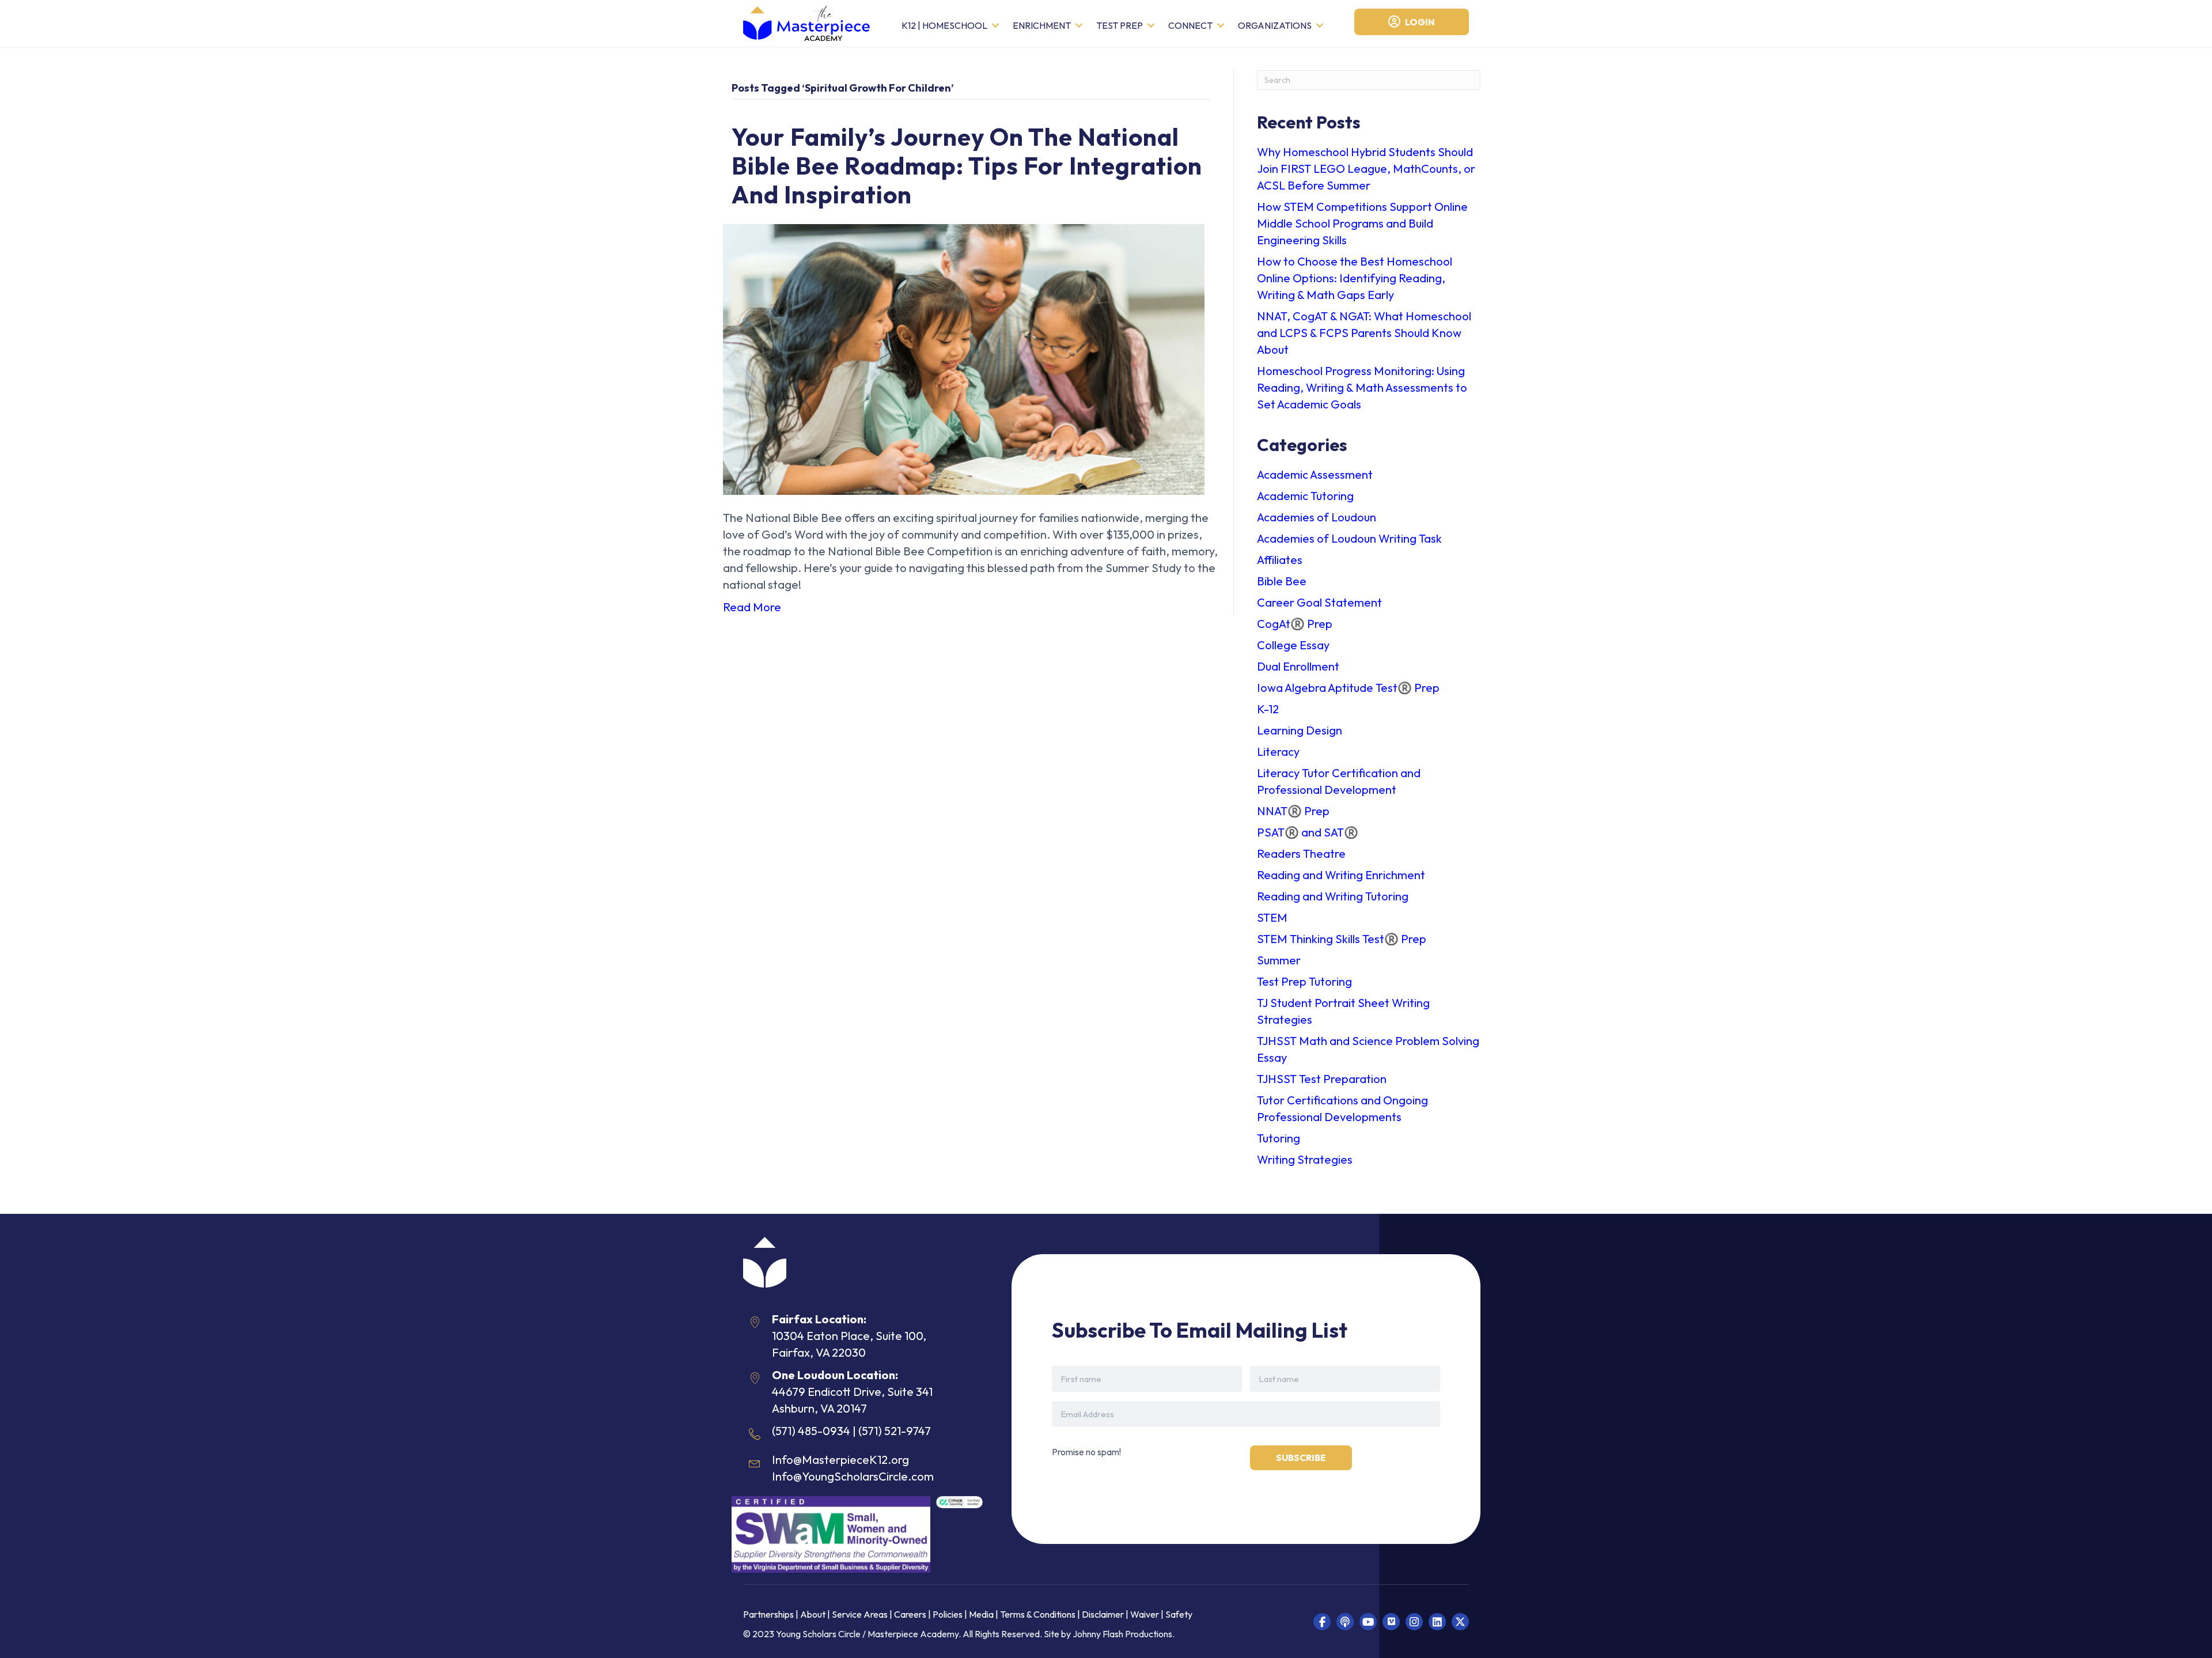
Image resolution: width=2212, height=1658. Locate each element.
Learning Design (1300, 730)
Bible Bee (1282, 581)
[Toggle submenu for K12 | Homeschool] (995, 26)
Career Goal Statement (1319, 602)
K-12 (1268, 709)
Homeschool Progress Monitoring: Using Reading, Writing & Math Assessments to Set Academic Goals (1362, 387)
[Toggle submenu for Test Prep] (1151, 26)
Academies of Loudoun (1317, 517)
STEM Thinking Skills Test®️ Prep (1342, 939)
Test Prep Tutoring (1304, 981)
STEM (1272, 917)
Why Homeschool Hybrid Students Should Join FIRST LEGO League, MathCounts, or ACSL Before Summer (1366, 169)
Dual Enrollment (1298, 666)
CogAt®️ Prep (1295, 624)
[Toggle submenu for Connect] (1221, 26)
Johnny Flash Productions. (1124, 1634)
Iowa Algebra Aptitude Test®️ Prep (1348, 688)
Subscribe (1301, 1458)
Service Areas (860, 1614)
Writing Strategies (1305, 1159)
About (813, 1614)
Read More (752, 607)
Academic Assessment (1315, 474)
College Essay (1293, 645)
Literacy (1278, 752)
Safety (1179, 1614)
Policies (948, 1614)
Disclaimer (1104, 1614)
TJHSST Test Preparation (1322, 1079)
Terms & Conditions (1038, 1614)
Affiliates (1280, 560)
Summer (1279, 960)
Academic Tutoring (1305, 496)
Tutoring (1279, 1138)
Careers (910, 1614)
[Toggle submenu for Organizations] (1320, 26)
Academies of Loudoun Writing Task (1349, 538)
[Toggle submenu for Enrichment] (1079, 26)
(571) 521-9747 (895, 1431)
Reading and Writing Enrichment (1341, 875)
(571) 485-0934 (811, 1431)
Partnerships (769, 1614)
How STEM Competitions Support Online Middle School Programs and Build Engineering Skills (1362, 223)
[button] (1322, 1622)
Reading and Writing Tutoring (1333, 896)
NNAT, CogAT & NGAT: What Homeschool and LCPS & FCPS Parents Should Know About (1364, 333)
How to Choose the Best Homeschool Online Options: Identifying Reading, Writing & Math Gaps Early (1355, 278)
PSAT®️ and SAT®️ (1308, 832)
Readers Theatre (1301, 853)
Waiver (1145, 1614)
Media (981, 1614)
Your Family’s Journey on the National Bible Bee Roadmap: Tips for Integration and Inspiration (967, 166)
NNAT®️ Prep (1293, 811)
